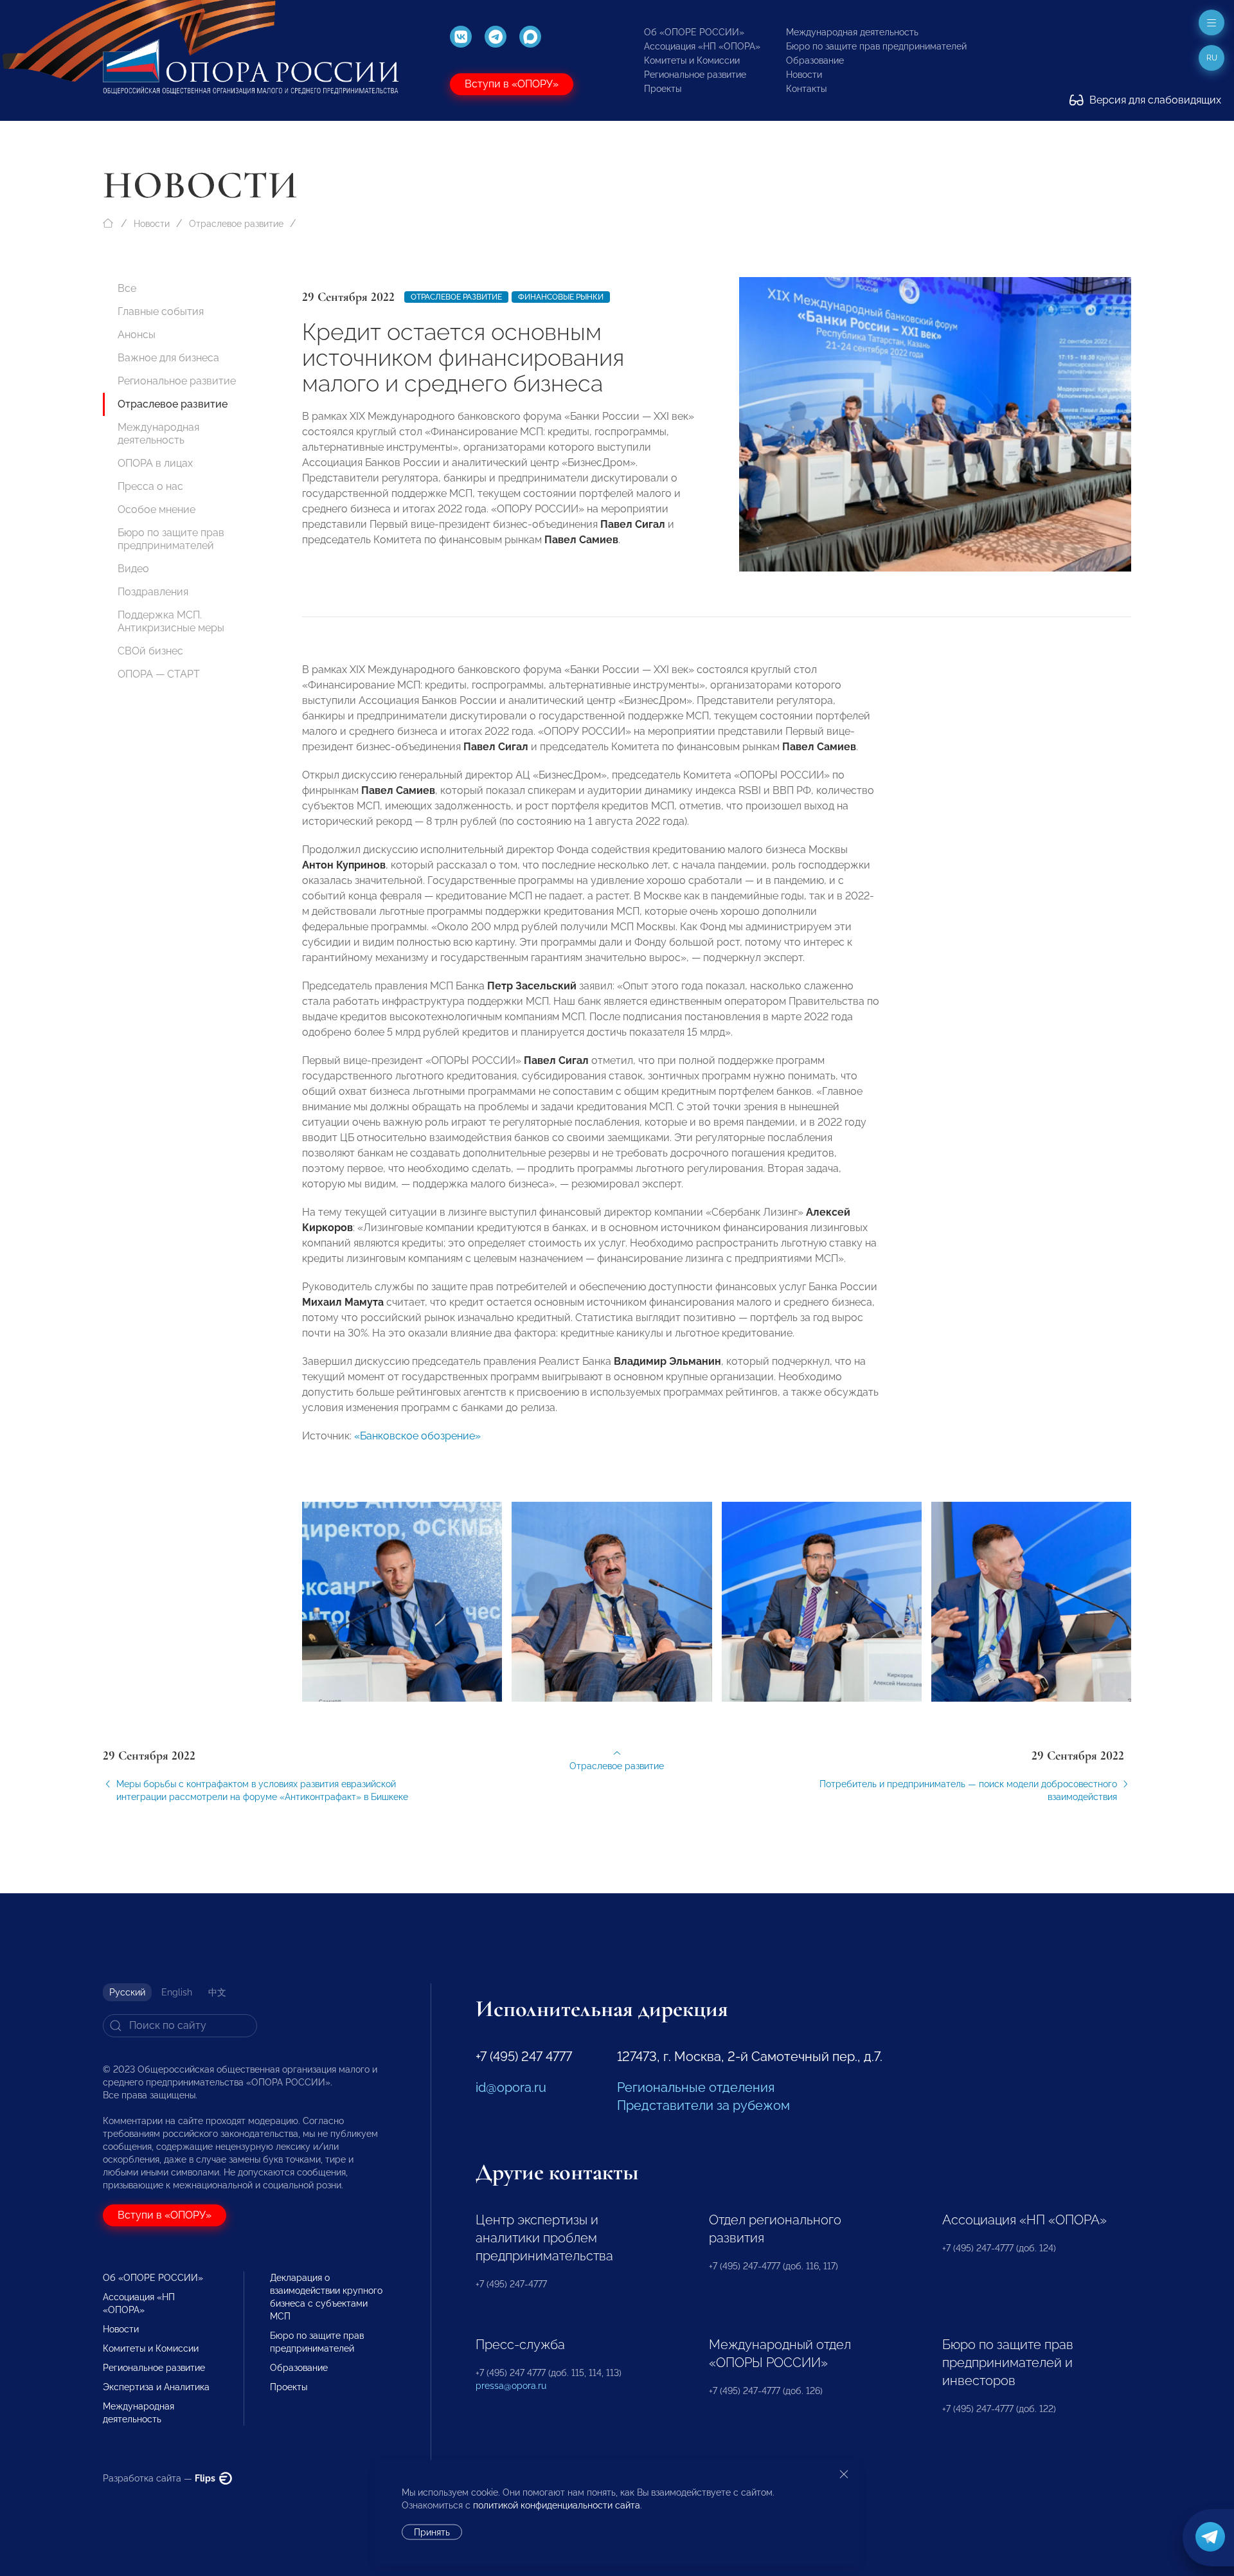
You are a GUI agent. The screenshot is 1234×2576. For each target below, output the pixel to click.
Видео (133, 569)
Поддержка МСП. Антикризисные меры (171, 621)
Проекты (663, 89)
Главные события (161, 311)
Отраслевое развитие (236, 224)
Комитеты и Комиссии (692, 60)
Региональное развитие (695, 75)
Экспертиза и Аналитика (156, 2387)
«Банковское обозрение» (417, 1436)
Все (127, 288)
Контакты (806, 89)
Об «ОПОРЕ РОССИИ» (694, 32)
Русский (127, 1992)
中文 (217, 1992)
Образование (815, 60)
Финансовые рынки (561, 297)
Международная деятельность (852, 32)
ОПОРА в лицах (155, 463)
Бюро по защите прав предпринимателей (876, 46)
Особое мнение (156, 509)
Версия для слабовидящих (1154, 100)
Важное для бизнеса (168, 358)
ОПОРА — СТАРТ (159, 674)
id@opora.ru (511, 2087)
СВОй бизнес (150, 651)
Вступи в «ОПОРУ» (512, 84)
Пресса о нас (150, 486)
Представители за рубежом (703, 2105)
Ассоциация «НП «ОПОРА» (702, 46)
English (177, 1992)
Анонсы (137, 335)
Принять (432, 2532)
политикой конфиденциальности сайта (557, 2505)
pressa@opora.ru (511, 2386)
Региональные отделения (696, 2087)
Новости (804, 75)
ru (1212, 58)
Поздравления (153, 592)
